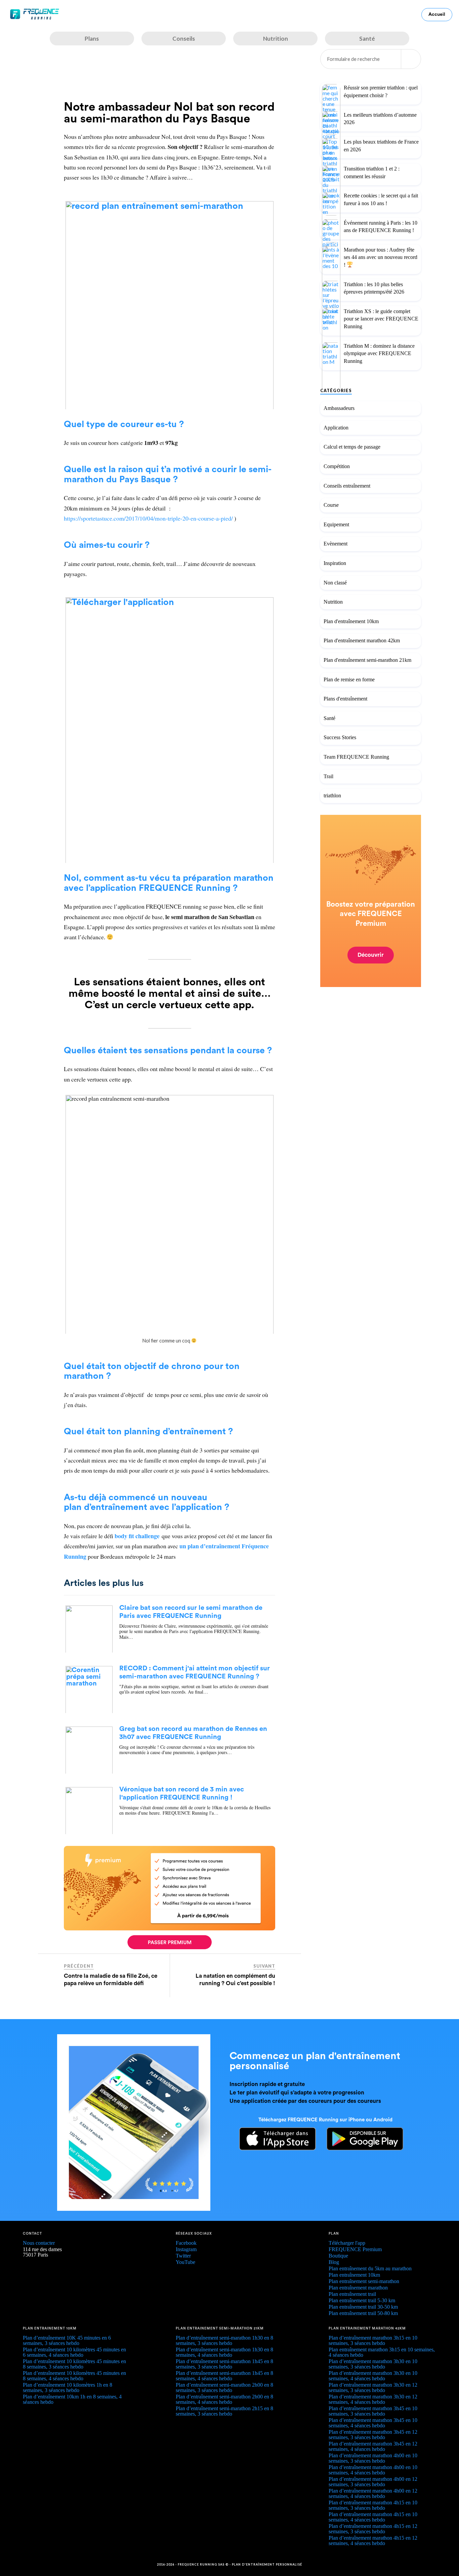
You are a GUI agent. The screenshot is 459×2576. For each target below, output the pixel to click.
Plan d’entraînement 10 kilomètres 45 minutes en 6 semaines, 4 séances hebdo (74, 2352)
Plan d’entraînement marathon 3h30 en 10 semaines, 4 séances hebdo (373, 2376)
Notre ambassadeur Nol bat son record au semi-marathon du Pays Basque (169, 113)
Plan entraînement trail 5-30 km (362, 2300)
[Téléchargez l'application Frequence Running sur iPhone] (273, 2148)
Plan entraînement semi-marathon (364, 2281)
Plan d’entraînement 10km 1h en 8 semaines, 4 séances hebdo (72, 2399)
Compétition (337, 466)
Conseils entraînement (347, 485)
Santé (329, 718)
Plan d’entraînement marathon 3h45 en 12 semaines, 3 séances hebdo (373, 2435)
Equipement (336, 524)
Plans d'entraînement (345, 699)
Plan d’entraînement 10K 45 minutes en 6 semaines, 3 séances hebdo (67, 2340)
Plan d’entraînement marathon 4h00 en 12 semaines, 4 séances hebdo (373, 2493)
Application (336, 427)
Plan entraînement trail (352, 2294)
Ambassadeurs (339, 408)
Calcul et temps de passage (352, 447)
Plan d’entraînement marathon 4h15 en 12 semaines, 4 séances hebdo (373, 2541)
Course (331, 505)
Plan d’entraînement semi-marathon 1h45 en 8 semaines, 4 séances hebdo (224, 2376)
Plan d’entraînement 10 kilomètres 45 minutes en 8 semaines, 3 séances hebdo (74, 2364)
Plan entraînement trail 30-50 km (363, 2307)
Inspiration (335, 563)
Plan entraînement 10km (354, 2275)
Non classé (335, 582)
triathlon (332, 795)
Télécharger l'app (347, 2243)
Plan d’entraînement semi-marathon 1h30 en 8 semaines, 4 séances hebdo (224, 2352)
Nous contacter (39, 2243)
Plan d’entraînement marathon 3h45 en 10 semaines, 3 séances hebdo (373, 2411)
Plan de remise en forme (349, 679)
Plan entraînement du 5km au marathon (370, 2268)
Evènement (336, 544)
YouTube (185, 2262)
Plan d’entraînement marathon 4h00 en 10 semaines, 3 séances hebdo (373, 2458)
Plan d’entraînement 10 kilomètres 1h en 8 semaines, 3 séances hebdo (68, 2388)
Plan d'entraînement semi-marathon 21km (367, 660)
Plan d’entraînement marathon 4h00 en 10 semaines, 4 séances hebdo (373, 2470)
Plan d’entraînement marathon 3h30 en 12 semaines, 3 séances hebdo (373, 2388)
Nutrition (333, 602)
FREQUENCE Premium (355, 2249)
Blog (334, 2262)
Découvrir (371, 955)
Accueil (437, 14)
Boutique (338, 2256)
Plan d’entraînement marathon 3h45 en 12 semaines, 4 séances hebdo (373, 2446)
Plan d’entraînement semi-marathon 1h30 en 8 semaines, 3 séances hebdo (224, 2340)
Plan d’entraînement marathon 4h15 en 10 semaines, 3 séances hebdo (373, 2505)
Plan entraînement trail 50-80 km (363, 2313)
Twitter (183, 2256)
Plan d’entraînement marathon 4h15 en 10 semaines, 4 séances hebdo (373, 2517)
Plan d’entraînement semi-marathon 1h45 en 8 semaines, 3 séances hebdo (224, 2364)
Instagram (186, 2249)
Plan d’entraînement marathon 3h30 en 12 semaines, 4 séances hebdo (373, 2399)
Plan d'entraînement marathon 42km (362, 640)
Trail (328, 776)
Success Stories (340, 737)
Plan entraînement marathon (358, 2288)
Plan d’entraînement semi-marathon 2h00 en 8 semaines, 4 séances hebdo (224, 2399)
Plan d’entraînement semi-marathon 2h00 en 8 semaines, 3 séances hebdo (224, 2388)
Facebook (186, 2243)
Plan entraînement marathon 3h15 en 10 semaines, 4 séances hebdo (382, 2352)
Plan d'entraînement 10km (351, 621)
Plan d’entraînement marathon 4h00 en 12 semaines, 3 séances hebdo (373, 2482)
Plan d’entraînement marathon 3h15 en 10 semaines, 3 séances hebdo (373, 2340)
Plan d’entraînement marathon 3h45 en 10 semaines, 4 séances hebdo (373, 2423)
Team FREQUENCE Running (356, 756)
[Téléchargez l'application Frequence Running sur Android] (360, 2148)
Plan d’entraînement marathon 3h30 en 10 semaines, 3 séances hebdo (373, 2364)
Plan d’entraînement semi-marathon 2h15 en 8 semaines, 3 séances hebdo (224, 2411)
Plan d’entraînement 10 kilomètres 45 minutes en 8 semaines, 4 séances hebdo (74, 2376)
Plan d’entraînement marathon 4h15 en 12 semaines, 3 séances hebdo (373, 2529)
